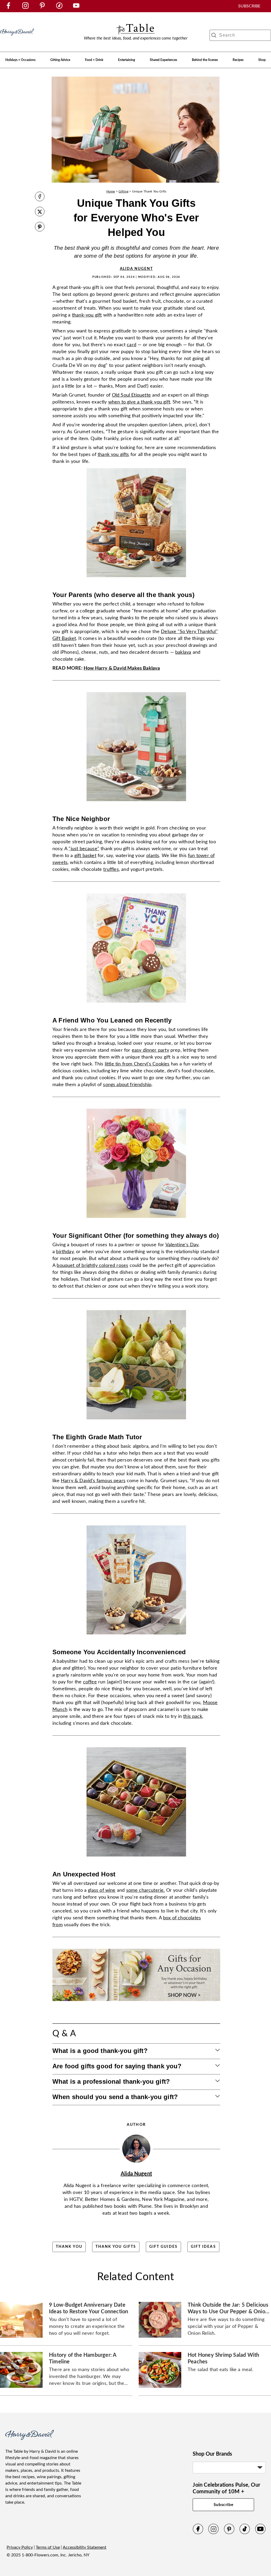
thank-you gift (87, 315)
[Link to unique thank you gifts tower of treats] (136, 803)
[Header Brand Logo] (17, 38)
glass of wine (102, 1890)
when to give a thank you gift (139, 402)
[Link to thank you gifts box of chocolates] (136, 1858)
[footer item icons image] (30, 2439)
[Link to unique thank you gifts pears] (136, 1421)
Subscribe (224, 2505)
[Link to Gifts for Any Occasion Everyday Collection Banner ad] (136, 2003)
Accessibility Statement (85, 2547)
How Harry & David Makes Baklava (122, 668)
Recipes (238, 60)
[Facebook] (198, 2533)
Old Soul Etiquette (131, 395)
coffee (90, 1682)
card (132, 345)
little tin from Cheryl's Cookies (137, 1064)
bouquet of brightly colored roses (92, 1266)
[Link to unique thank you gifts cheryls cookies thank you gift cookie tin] (136, 1004)
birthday (65, 1252)
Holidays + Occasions (20, 60)
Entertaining (127, 60)
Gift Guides (163, 2247)
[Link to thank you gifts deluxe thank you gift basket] (136, 579)
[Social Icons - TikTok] (59, 7)
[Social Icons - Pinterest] (42, 7)
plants (153, 856)
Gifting (123, 191)
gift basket (85, 856)
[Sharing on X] (40, 212)
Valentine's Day (182, 1245)
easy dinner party (150, 1050)
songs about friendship (127, 1085)
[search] (214, 35)
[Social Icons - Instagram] (25, 7)
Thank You (69, 2247)
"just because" (84, 849)
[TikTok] (245, 2533)
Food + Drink (94, 60)
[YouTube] (260, 2533)
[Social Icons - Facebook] (8, 7)
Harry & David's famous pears (93, 1481)
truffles (111, 870)
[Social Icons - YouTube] (76, 7)
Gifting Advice (60, 60)
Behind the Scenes (205, 60)
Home (111, 191)
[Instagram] (214, 2533)
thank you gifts (113, 455)
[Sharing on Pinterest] (40, 227)
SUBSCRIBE (249, 6)
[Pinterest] (229, 2533)
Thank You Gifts (116, 2247)
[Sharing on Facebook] (40, 197)
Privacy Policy (20, 2547)
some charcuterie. (146, 1890)
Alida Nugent (136, 269)
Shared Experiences (163, 60)
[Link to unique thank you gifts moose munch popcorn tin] (136, 1636)
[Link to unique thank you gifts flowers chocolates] (136, 1220)
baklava (183, 652)
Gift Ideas (203, 2247)
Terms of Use (48, 2547)
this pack (193, 1717)
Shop (262, 60)
